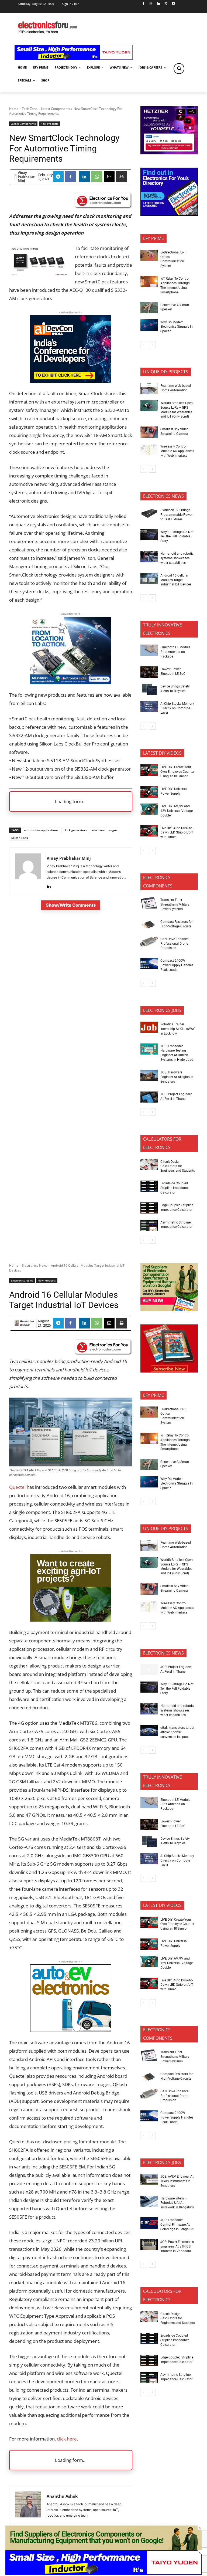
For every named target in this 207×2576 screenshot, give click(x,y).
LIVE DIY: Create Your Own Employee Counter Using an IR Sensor (177, 772)
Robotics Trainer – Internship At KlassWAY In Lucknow (177, 1029)
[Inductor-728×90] (74, 58)
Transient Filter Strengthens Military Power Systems (175, 904)
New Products (49, 124)
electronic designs (105, 830)
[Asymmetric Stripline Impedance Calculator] (149, 1225)
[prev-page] (144, 345)
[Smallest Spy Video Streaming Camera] (149, 432)
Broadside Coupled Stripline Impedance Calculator (175, 1188)
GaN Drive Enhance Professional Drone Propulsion (174, 944)
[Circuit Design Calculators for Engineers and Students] (149, 1164)
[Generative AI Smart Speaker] (149, 308)
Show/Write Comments (71, 905)
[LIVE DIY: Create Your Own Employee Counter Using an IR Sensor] (149, 770)
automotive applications (41, 830)
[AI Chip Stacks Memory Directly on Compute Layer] (149, 707)
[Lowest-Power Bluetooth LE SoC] (149, 672)
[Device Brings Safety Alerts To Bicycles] (149, 689)
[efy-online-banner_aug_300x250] (169, 153)
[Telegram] (58, 177)
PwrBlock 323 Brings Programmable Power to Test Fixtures (176, 515)
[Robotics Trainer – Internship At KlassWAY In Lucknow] (149, 1027)
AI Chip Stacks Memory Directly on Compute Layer (177, 708)
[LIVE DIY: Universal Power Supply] (149, 792)
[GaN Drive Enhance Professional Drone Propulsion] (149, 942)
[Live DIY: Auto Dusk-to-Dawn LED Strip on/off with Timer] (149, 831)
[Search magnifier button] (179, 69)
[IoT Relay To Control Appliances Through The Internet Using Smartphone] (149, 282)
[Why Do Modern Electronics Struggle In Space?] (149, 325)
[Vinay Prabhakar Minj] (15, 177)
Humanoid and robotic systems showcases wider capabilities (177, 558)
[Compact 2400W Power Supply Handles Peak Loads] (149, 964)
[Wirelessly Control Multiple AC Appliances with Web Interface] (149, 449)
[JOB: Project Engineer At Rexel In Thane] (149, 1097)
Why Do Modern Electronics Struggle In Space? (177, 327)
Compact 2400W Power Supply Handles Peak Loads (177, 965)
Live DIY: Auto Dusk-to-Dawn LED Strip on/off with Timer (177, 833)
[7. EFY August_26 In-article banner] (71, 682)
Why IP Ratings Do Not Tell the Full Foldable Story (177, 537)
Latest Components (56, 109)
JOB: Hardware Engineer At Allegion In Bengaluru (177, 1077)
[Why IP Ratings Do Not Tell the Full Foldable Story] (149, 535)
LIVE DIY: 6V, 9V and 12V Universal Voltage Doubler (177, 811)
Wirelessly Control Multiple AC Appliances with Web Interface (177, 451)
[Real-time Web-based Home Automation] (149, 389)
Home (14, 109)
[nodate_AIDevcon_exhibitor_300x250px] (71, 381)
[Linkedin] (158, 4)
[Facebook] (144, 4)
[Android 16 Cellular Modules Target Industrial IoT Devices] (149, 578)
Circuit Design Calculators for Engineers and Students (178, 1166)
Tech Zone (30, 109)
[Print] (122, 177)
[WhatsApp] (97, 177)
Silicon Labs (20, 838)
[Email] (109, 177)
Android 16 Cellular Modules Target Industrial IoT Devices (176, 580)
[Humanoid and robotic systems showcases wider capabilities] (149, 557)
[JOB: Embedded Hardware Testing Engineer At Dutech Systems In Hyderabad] (149, 1049)
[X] (166, 4)
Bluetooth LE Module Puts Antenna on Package (175, 652)
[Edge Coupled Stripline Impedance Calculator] (149, 1208)
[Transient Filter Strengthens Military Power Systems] (149, 903)
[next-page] (152, 345)
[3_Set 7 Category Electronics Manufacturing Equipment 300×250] (169, 214)
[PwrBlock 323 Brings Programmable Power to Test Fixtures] (149, 513)
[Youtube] (173, 4)
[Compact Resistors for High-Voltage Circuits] (149, 925)
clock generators (75, 830)
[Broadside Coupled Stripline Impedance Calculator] (149, 1186)
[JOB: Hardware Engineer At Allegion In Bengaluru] (149, 1075)
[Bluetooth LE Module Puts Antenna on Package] (149, 650)
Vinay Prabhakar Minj (26, 177)
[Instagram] (151, 4)
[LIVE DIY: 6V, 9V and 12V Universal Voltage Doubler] (149, 809)
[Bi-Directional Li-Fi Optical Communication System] (149, 255)
